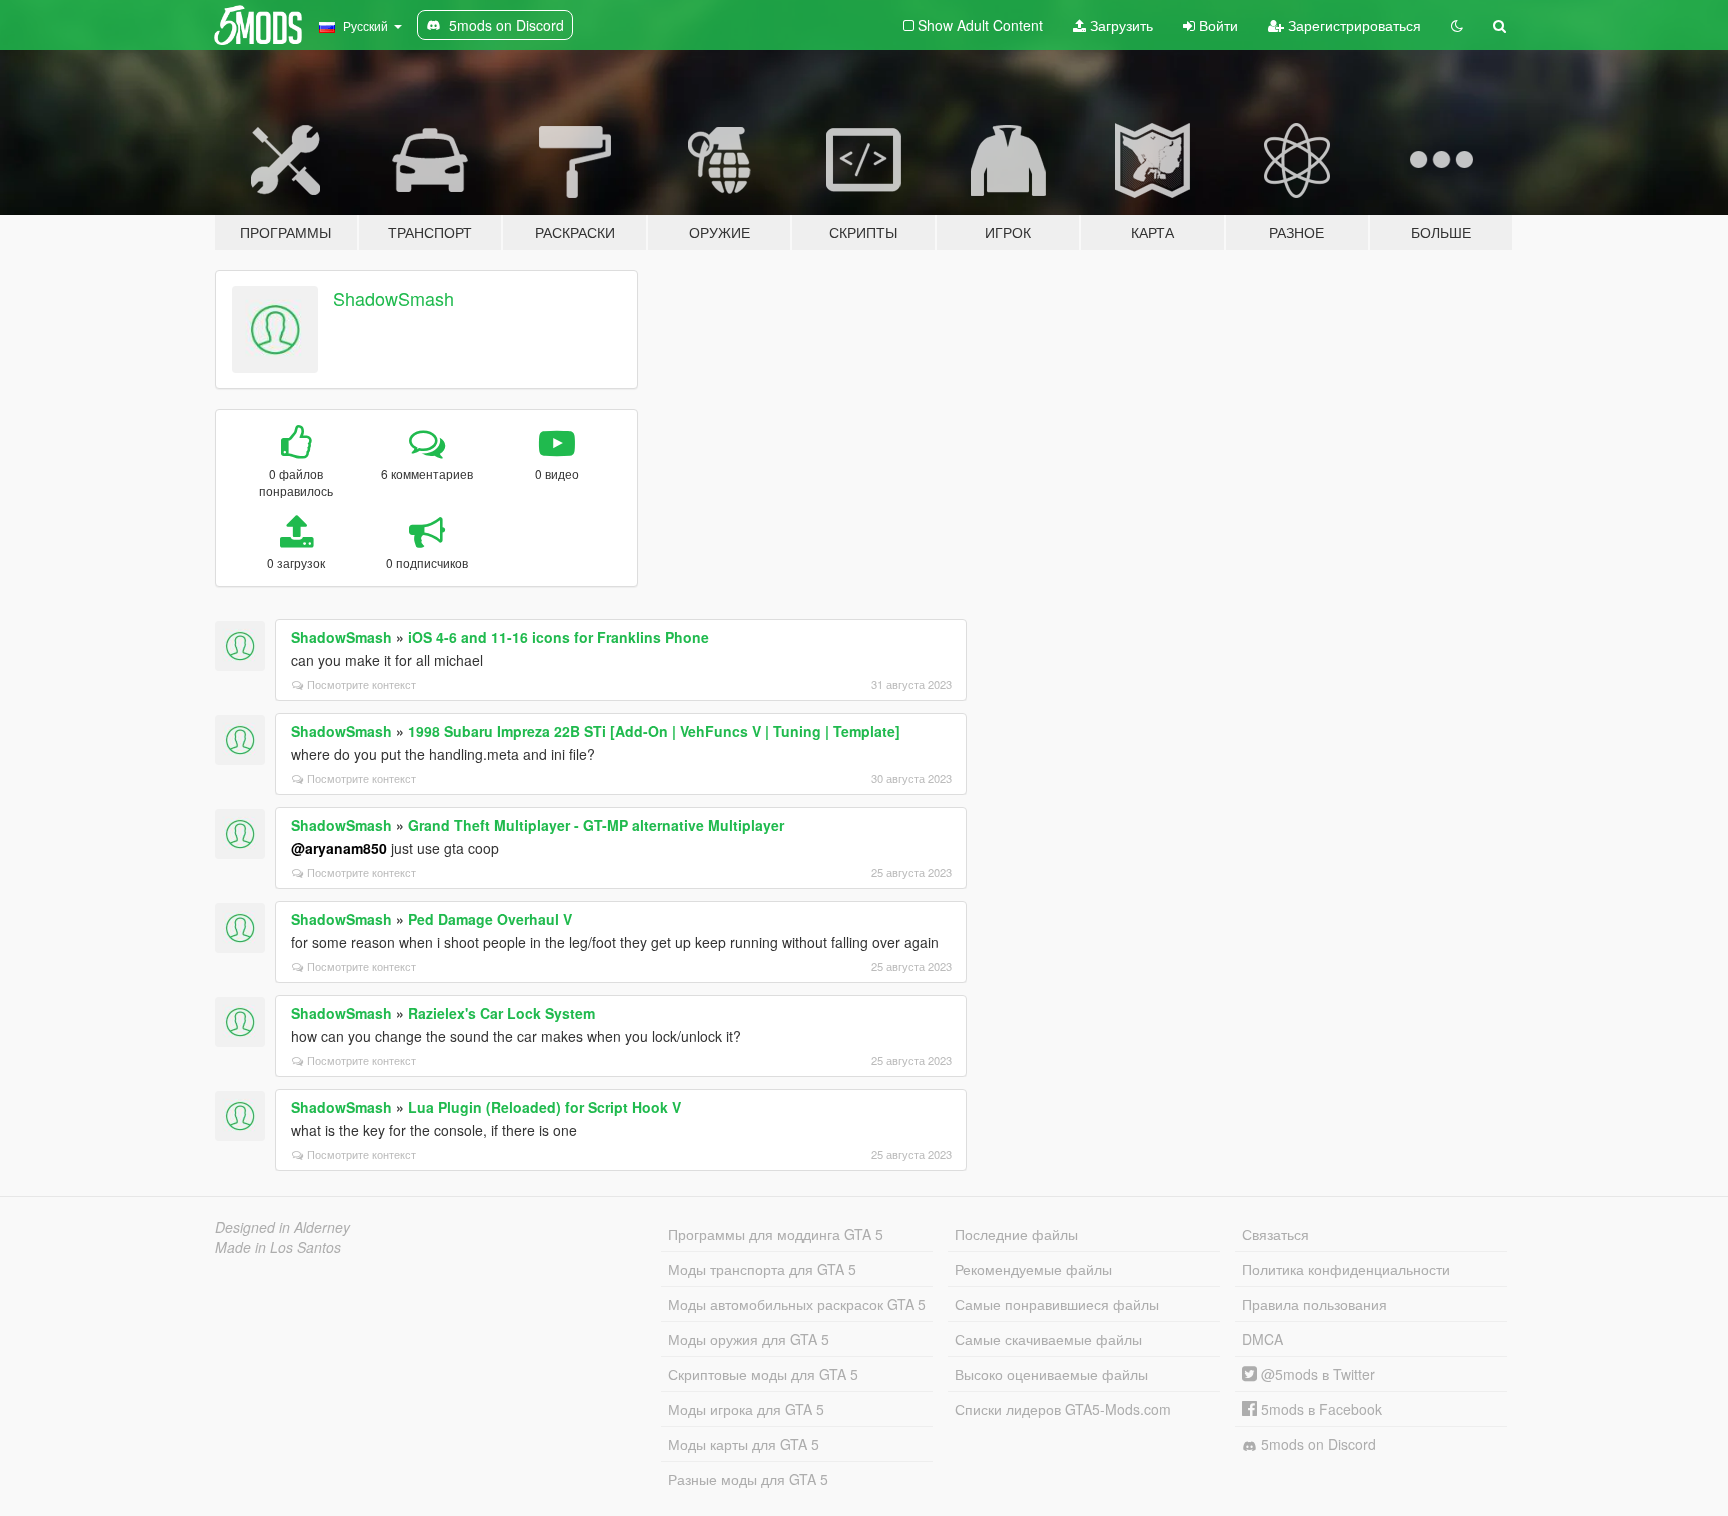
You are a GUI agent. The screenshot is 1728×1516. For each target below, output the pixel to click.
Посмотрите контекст (361, 684)
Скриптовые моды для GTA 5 (763, 1374)
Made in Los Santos (278, 1247)
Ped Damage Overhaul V (490, 919)
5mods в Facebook (1319, 1409)
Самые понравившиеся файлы (1057, 1304)
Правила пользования (1314, 1304)
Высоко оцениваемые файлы (1051, 1374)
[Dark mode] (1457, 25)
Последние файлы (1016, 1234)
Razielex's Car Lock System (501, 1013)
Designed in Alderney (282, 1227)
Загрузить (1119, 25)
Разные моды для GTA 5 (748, 1479)
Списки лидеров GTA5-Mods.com (1063, 1409)
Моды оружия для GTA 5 (748, 1339)
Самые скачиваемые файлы (1048, 1339)
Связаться (1275, 1234)
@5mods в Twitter (1316, 1374)
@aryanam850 (339, 848)
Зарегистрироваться (1352, 25)
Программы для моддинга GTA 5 (775, 1234)
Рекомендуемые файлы (1033, 1269)
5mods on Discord (1316, 1444)
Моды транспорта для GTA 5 (762, 1269)
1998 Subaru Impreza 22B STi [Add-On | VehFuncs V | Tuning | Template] (654, 731)
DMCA (1262, 1339)
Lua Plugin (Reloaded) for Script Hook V (544, 1107)
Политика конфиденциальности (1346, 1269)
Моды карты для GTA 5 (743, 1444)
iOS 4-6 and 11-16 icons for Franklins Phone (558, 637)
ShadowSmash (393, 298)
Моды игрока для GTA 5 (746, 1409)
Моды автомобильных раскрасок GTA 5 (797, 1304)
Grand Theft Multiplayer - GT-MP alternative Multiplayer (596, 825)
